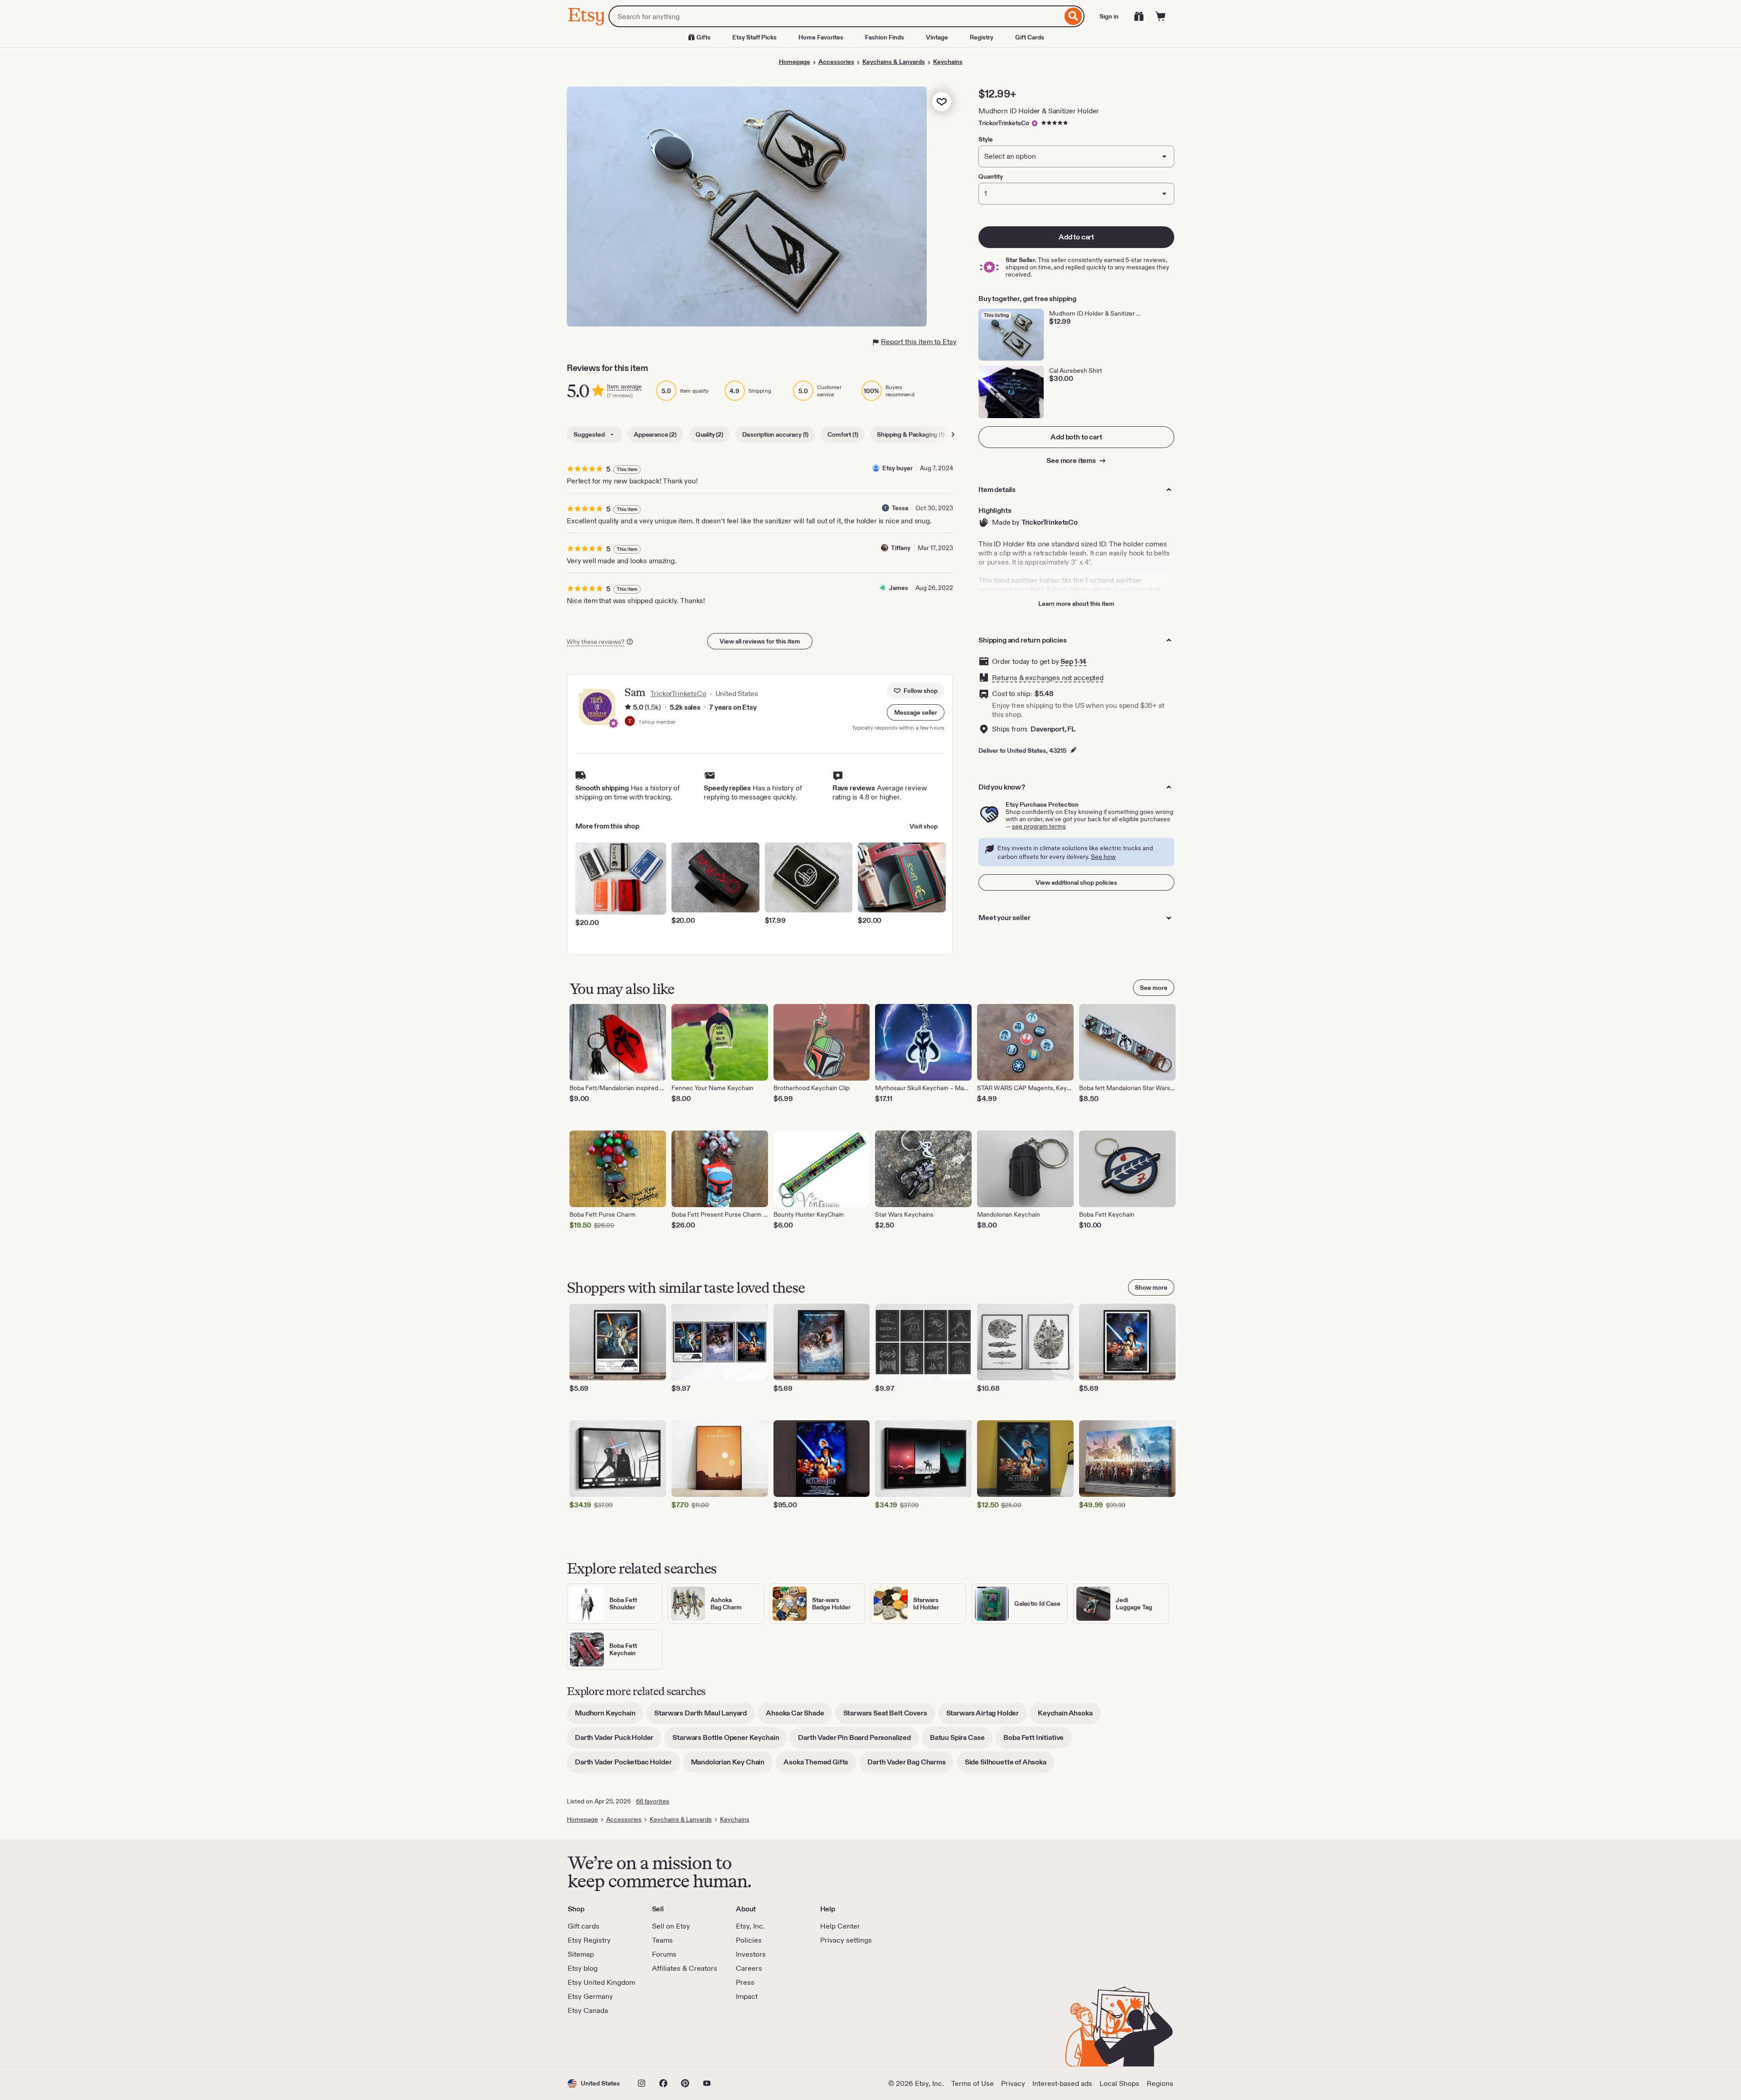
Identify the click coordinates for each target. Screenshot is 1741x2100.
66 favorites (653, 1801)
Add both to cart (1076, 437)
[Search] (1073, 16)
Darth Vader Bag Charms (910, 1765)
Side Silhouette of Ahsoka (1010, 1765)
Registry (982, 37)
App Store (598, 2041)
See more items (1072, 460)
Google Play (667, 2041)
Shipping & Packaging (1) (910, 434)
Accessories (836, 62)
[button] (916, 712)
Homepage (795, 62)
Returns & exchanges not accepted (1048, 678)
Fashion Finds (885, 37)
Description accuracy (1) (775, 434)
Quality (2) (709, 434)
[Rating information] (628, 707)
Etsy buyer (897, 468)
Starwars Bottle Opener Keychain (730, 1741)
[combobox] (835, 16)
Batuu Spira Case (961, 1741)
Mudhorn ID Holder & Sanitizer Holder (1039, 111)
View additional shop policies (1076, 882)
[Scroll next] (953, 434)
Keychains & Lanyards (894, 62)
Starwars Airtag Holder (987, 1716)
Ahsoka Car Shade (799, 1716)
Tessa (900, 508)
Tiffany (901, 548)
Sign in (1109, 16)
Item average (624, 387)
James (899, 588)
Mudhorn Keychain (609, 1716)
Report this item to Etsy (919, 342)
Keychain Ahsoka (1069, 1716)
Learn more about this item (1076, 604)
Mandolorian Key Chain (732, 1765)
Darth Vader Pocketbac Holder (627, 1765)
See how (1103, 857)
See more (1154, 988)
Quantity (991, 176)
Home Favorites (821, 37)
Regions (1160, 2083)
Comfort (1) (843, 434)
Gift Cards (1030, 37)
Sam (635, 692)
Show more (1151, 1287)
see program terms (1039, 826)
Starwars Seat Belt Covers (889, 1716)
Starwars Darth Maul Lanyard (705, 1716)
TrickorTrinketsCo (1004, 123)
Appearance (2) (655, 434)
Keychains (948, 62)
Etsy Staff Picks (754, 37)
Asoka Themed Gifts (820, 1765)
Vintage (937, 37)
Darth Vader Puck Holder (618, 1741)
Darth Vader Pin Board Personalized (858, 1741)
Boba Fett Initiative (1038, 1741)
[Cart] (1161, 16)
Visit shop (924, 826)
